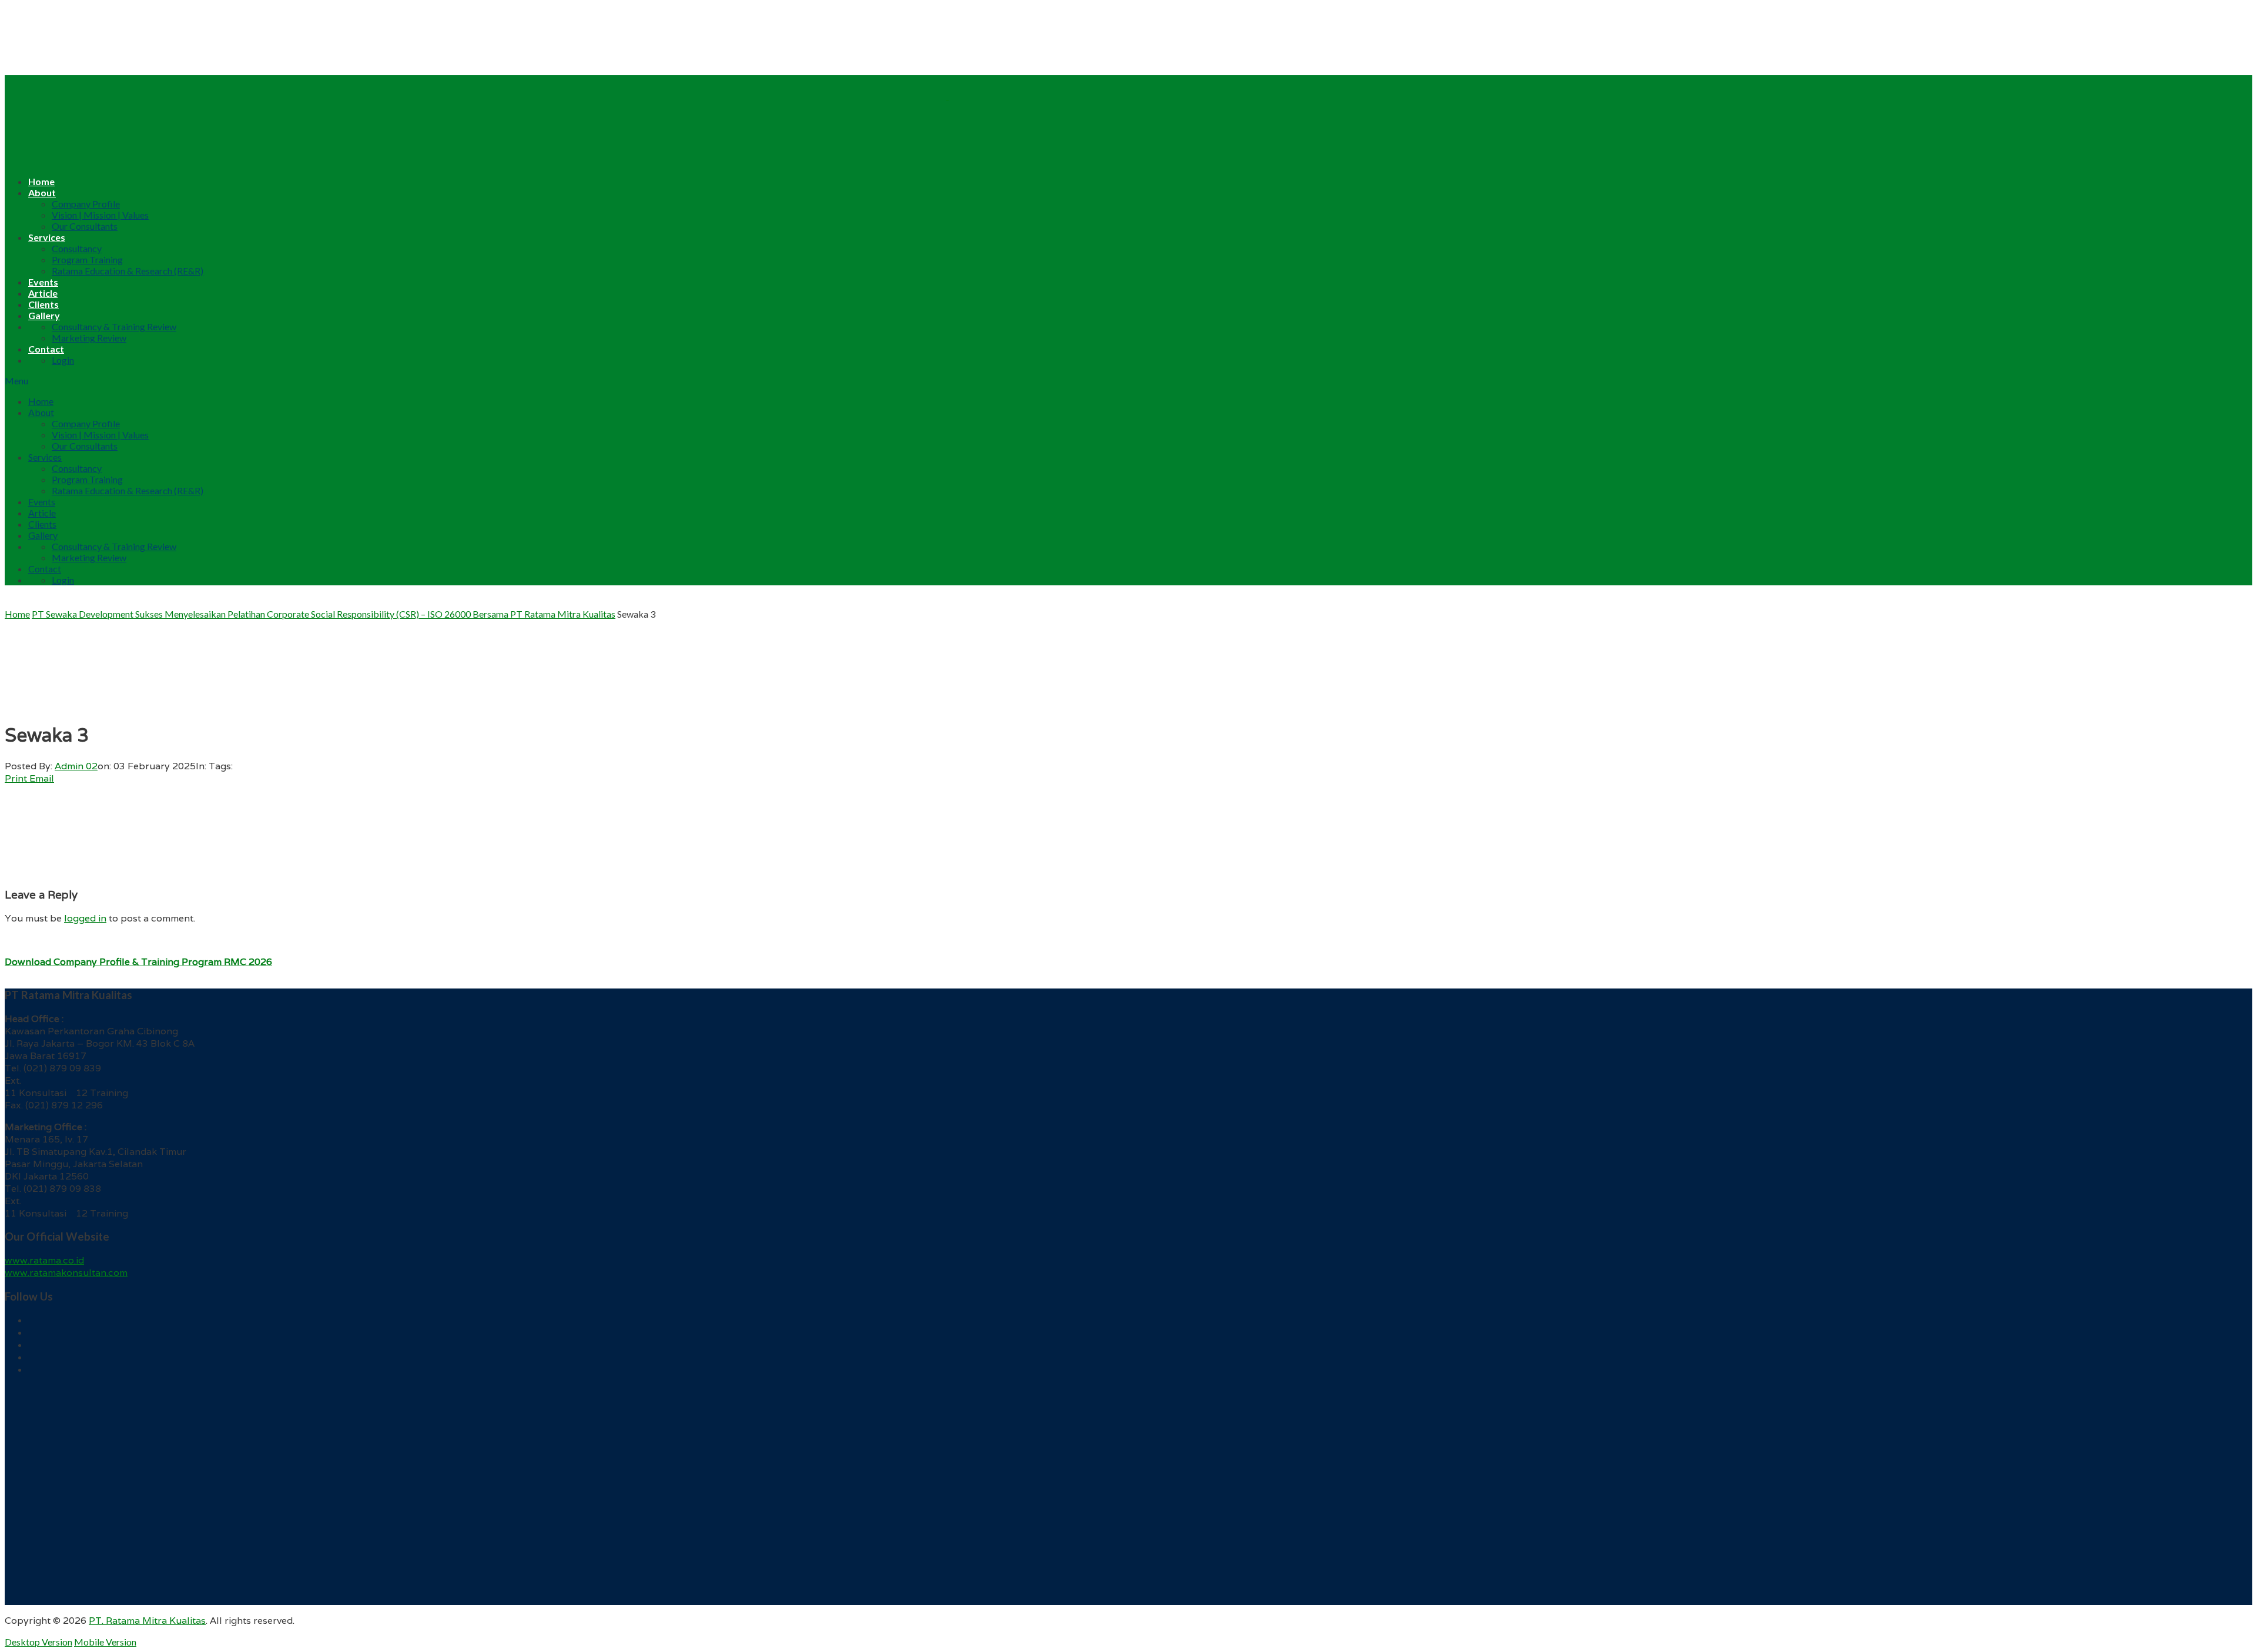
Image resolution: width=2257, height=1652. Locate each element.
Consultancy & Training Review (114, 326)
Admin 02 (76, 766)
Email (42, 778)
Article (43, 293)
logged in (85, 918)
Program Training (87, 259)
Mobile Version (105, 1642)
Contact (46, 349)
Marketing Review (89, 338)
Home (41, 181)
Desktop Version (38, 1642)
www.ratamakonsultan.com (66, 1273)
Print (16, 778)
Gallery (44, 315)
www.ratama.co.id (44, 1260)
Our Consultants (85, 226)
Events (43, 282)
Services (47, 237)
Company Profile (86, 204)
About (42, 192)
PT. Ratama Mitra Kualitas (147, 1621)
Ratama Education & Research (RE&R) (128, 271)
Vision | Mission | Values (100, 215)
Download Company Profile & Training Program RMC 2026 (138, 962)
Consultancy (77, 248)
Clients (43, 304)
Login (63, 360)
